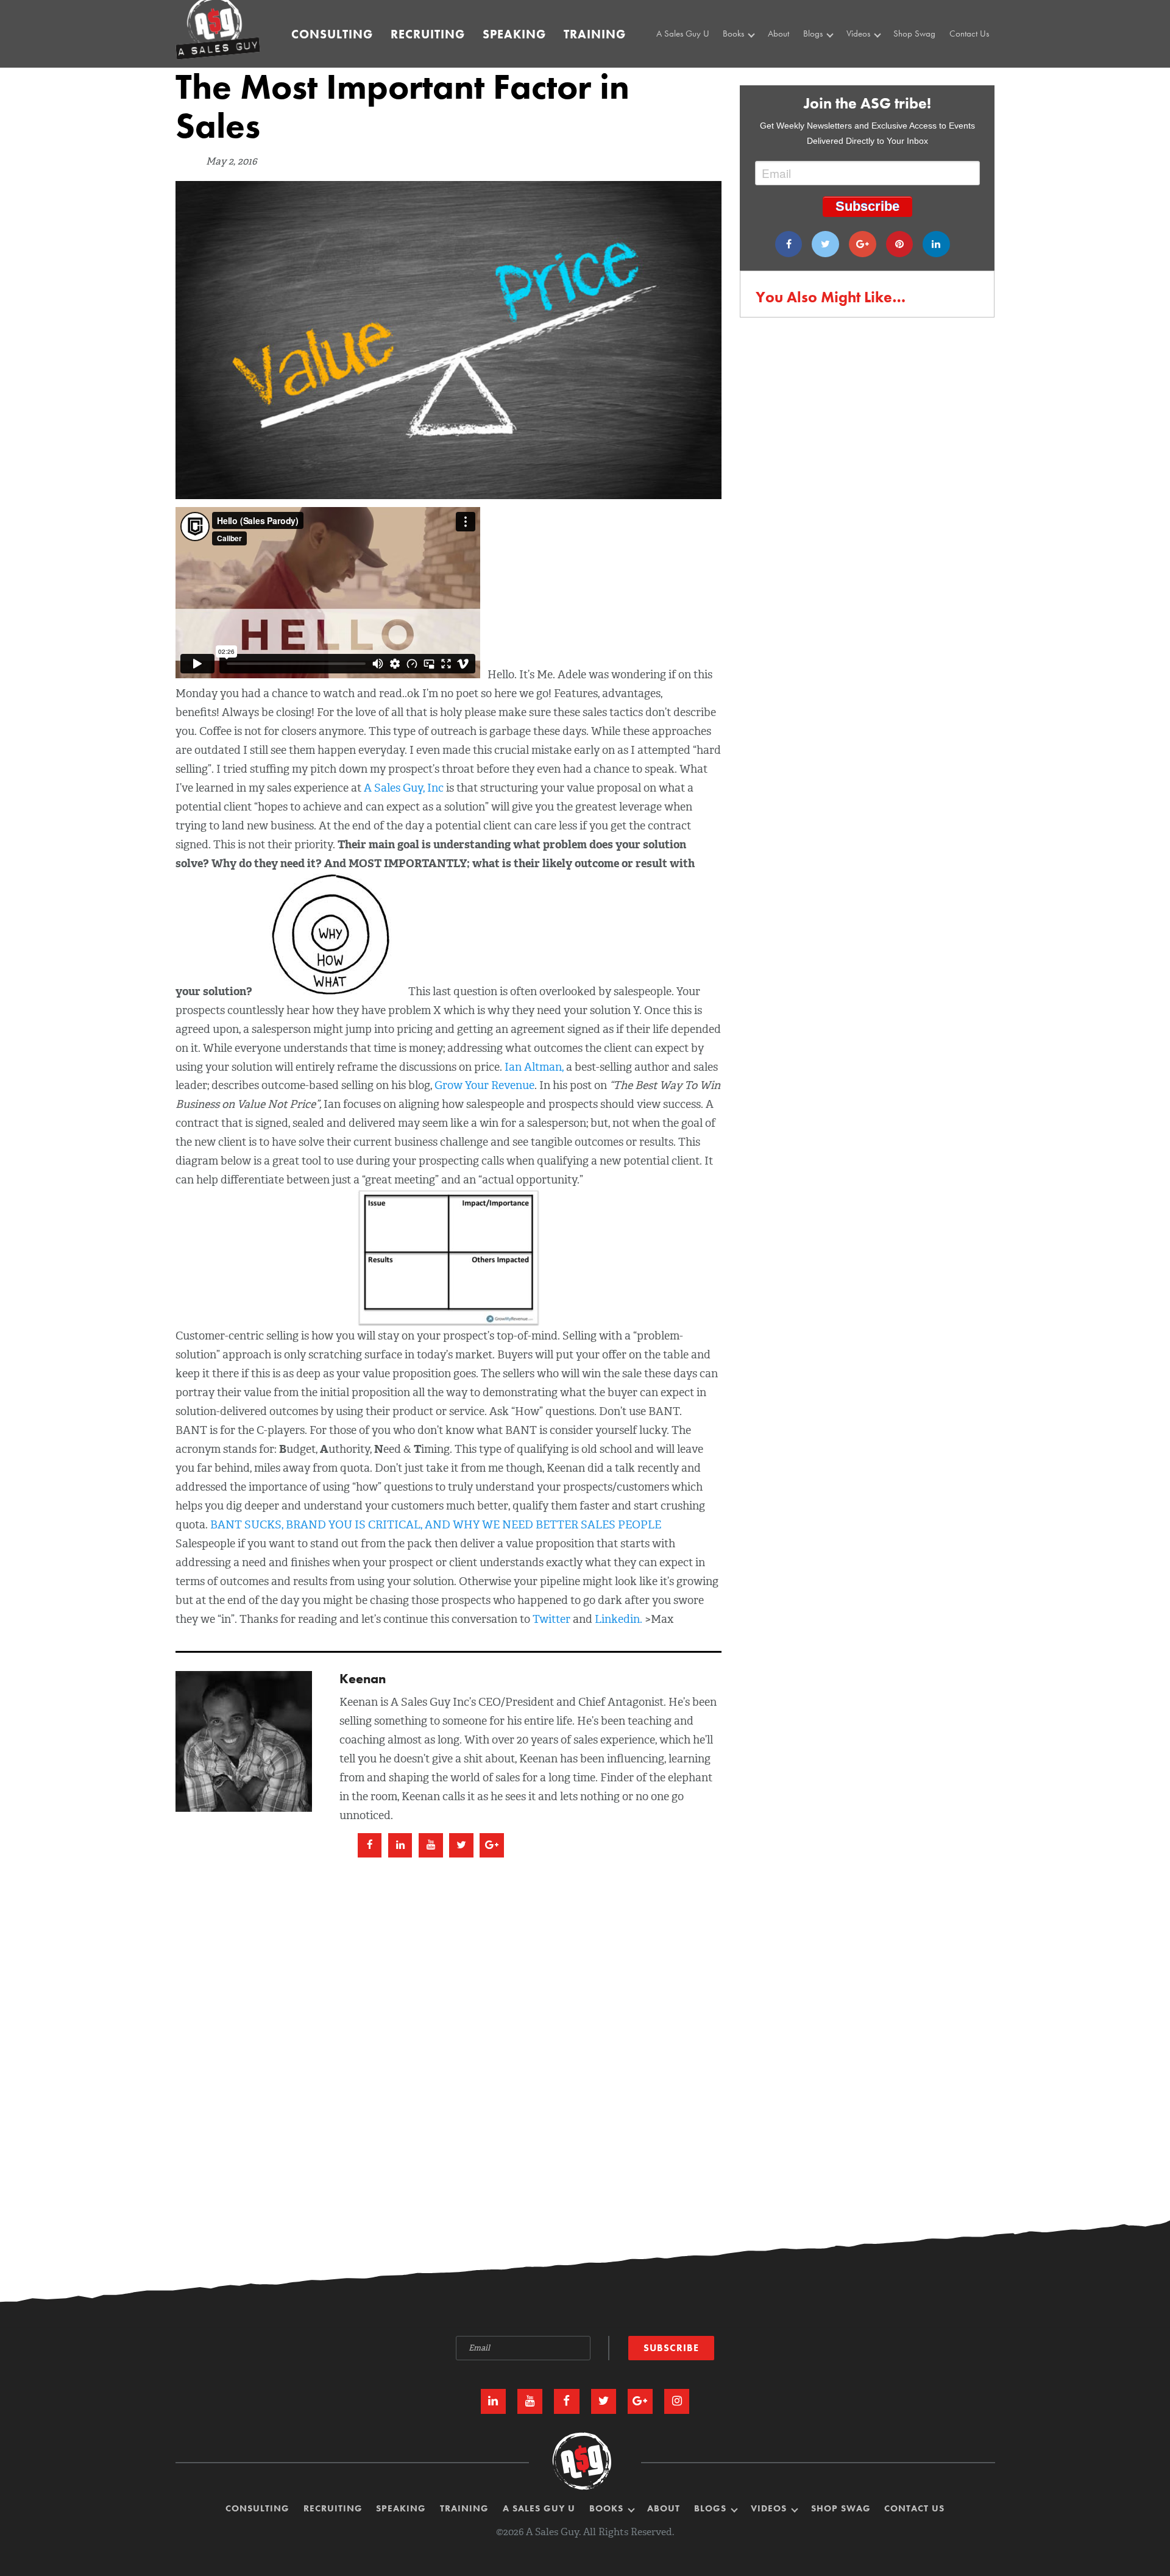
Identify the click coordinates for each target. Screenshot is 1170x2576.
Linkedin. (619, 1619)
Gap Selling (747, 58)
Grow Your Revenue (484, 1085)
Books (735, 34)
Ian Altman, (535, 1067)
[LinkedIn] (493, 2401)
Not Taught (745, 72)
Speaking (514, 34)
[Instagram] (677, 2401)
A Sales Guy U (683, 34)
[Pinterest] (900, 244)
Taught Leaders (876, 85)
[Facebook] (789, 244)
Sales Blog (825, 58)
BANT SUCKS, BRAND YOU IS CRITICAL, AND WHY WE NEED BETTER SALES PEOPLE (436, 1525)
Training (595, 34)
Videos (860, 34)
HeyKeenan (870, 58)
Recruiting (428, 34)
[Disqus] (585, 2016)
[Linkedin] (936, 244)
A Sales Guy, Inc (404, 788)
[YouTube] (530, 2401)
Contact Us (969, 34)
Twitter (551, 1619)
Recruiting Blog (833, 72)
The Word (867, 72)
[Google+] (863, 244)
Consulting (332, 34)
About (778, 34)
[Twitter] (825, 244)
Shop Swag (914, 34)
